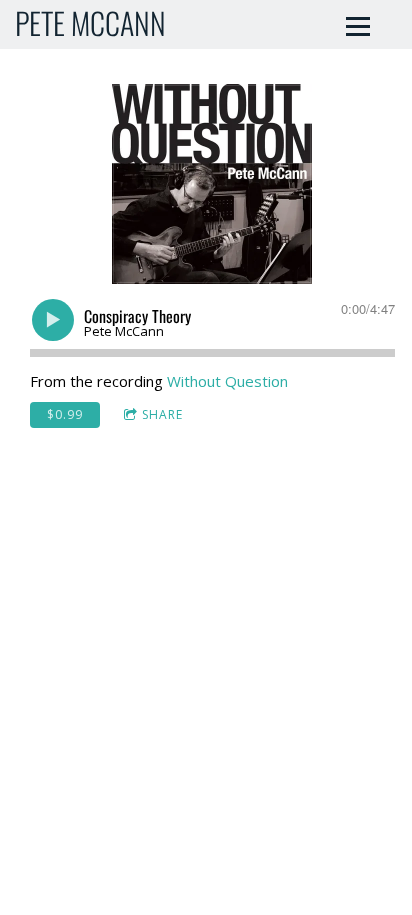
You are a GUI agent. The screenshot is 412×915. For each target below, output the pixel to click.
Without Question (227, 381)
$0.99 (65, 414)
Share (162, 414)
